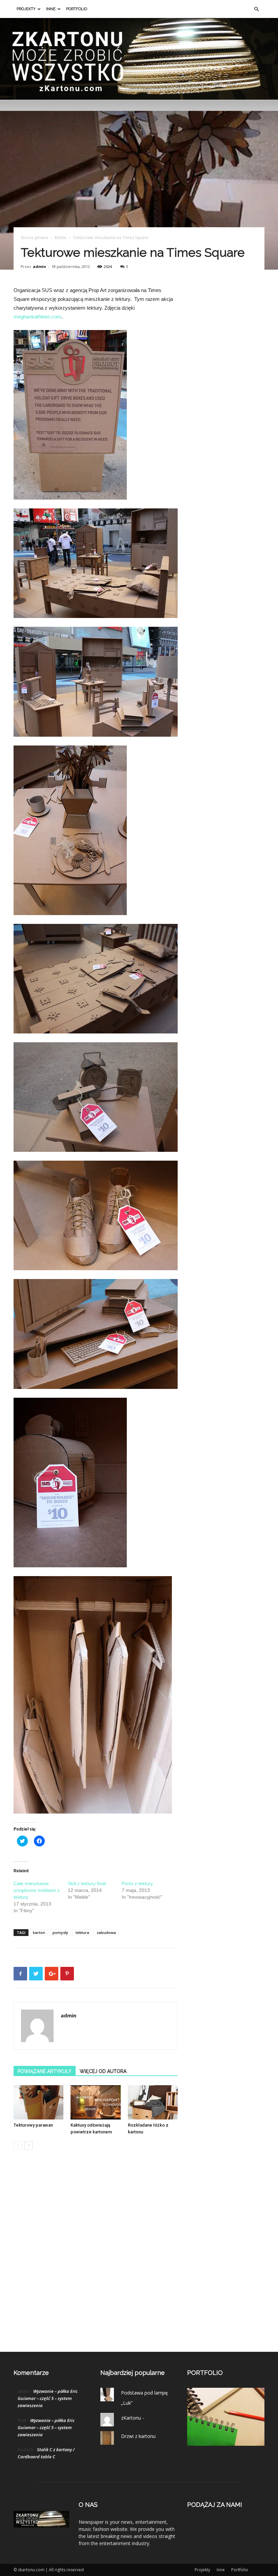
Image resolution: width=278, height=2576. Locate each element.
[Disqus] (96, 2258)
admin (39, 266)
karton (39, 1932)
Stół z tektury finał (87, 1883)
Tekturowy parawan (33, 2125)
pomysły (60, 1932)
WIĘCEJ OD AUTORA (103, 2071)
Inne (51, 9)
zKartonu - (133, 2418)
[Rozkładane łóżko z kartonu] (153, 2102)
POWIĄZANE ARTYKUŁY (45, 2071)
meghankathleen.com (37, 317)
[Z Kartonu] (139, 59)
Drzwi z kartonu (138, 2436)
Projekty (26, 9)
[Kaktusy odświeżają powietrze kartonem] (95, 2102)
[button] (256, 9)
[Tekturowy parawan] (38, 2102)
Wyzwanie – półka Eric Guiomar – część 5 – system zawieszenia (48, 2398)
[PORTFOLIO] (226, 2444)
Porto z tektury (137, 1883)
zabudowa (106, 1932)
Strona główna (34, 238)
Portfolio (77, 9)
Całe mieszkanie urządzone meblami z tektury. (37, 1890)
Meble (61, 238)
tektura (82, 1932)
